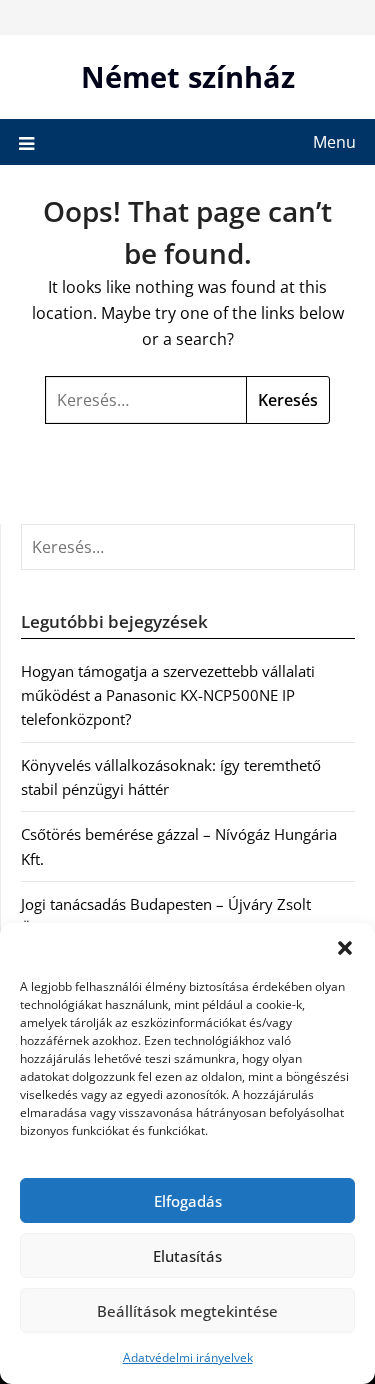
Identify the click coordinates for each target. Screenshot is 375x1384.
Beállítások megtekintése (187, 1311)
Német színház (188, 76)
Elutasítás (187, 1256)
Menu (334, 142)
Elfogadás (188, 1201)
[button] (345, 948)
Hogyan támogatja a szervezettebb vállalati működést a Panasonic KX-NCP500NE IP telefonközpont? (168, 695)
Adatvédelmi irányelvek (188, 1357)
